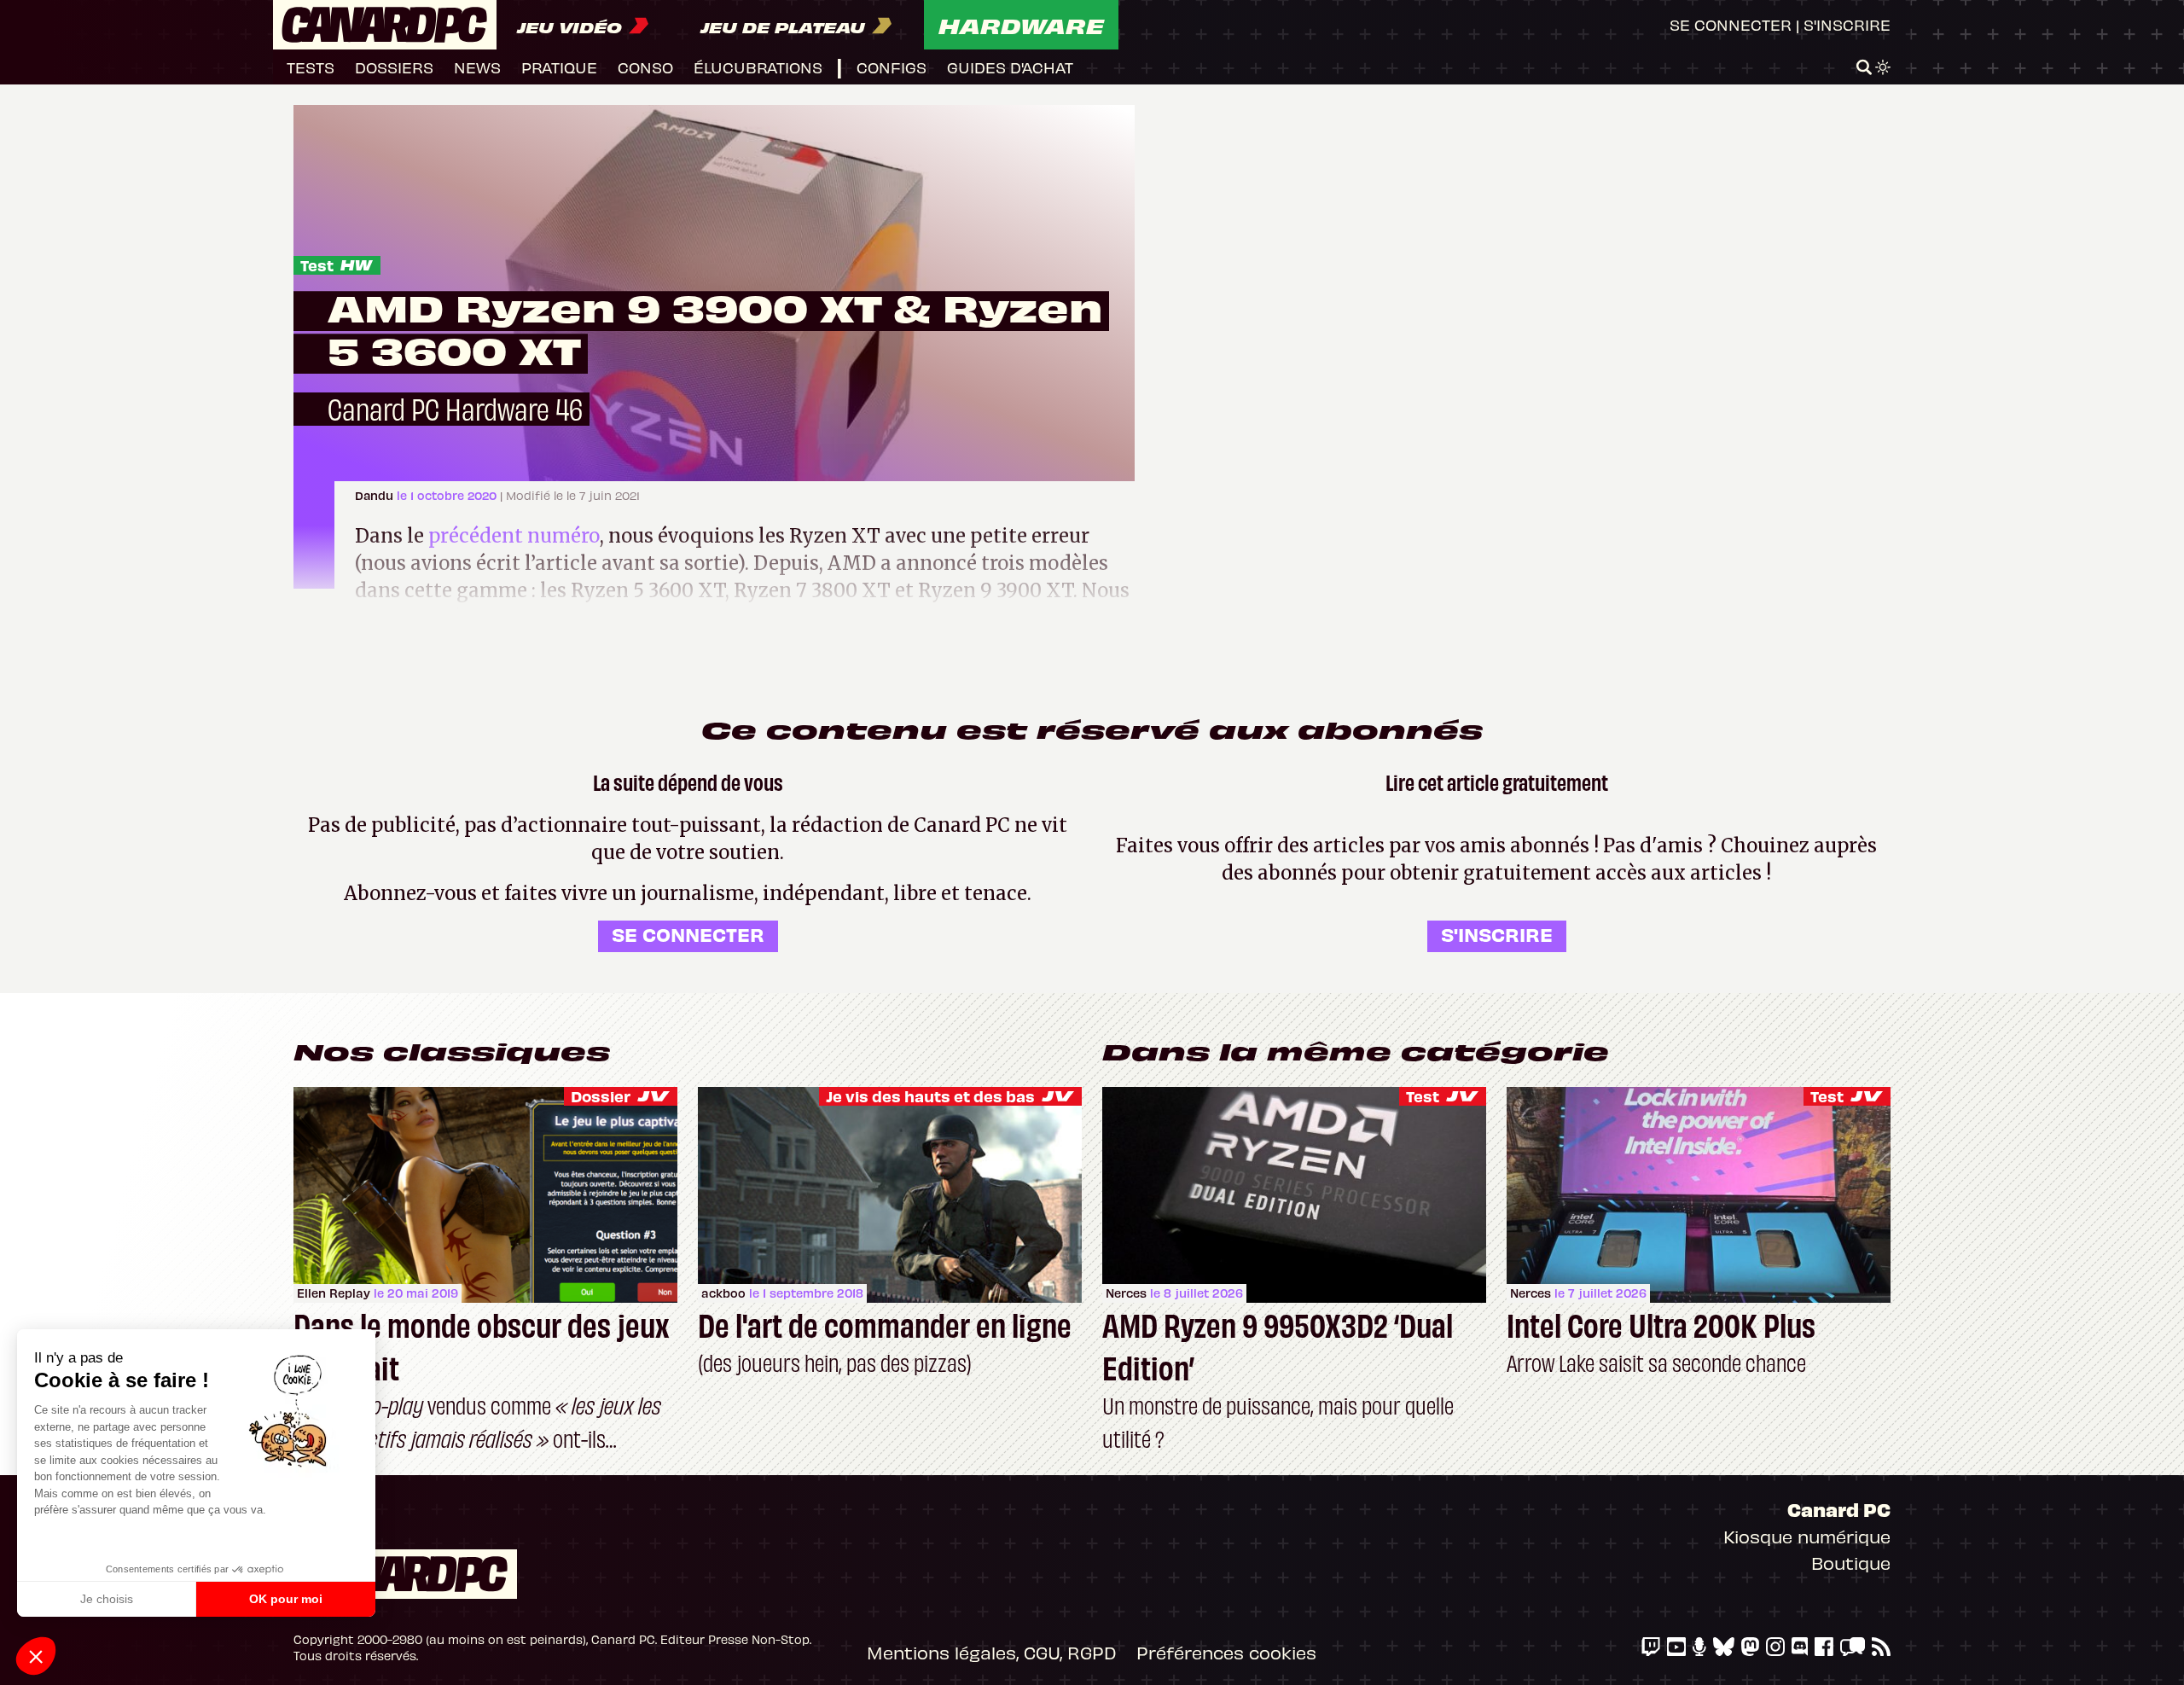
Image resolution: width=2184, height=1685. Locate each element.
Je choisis (107, 1599)
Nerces (1126, 1293)
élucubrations (758, 67)
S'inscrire (1847, 24)
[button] (36, 1656)
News (477, 67)
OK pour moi (286, 1599)
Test (317, 265)
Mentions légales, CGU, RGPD (991, 1652)
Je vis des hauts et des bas (930, 1096)
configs (892, 67)
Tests (311, 67)
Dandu (376, 495)
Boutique (1851, 1563)
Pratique (559, 67)
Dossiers (394, 67)
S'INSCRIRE (1497, 934)
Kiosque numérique (1807, 1536)
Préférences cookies (1226, 1652)
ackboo (723, 1293)
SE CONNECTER (688, 934)
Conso (645, 67)
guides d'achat (1010, 67)
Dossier (601, 1096)
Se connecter (1731, 24)
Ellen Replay (334, 1293)
